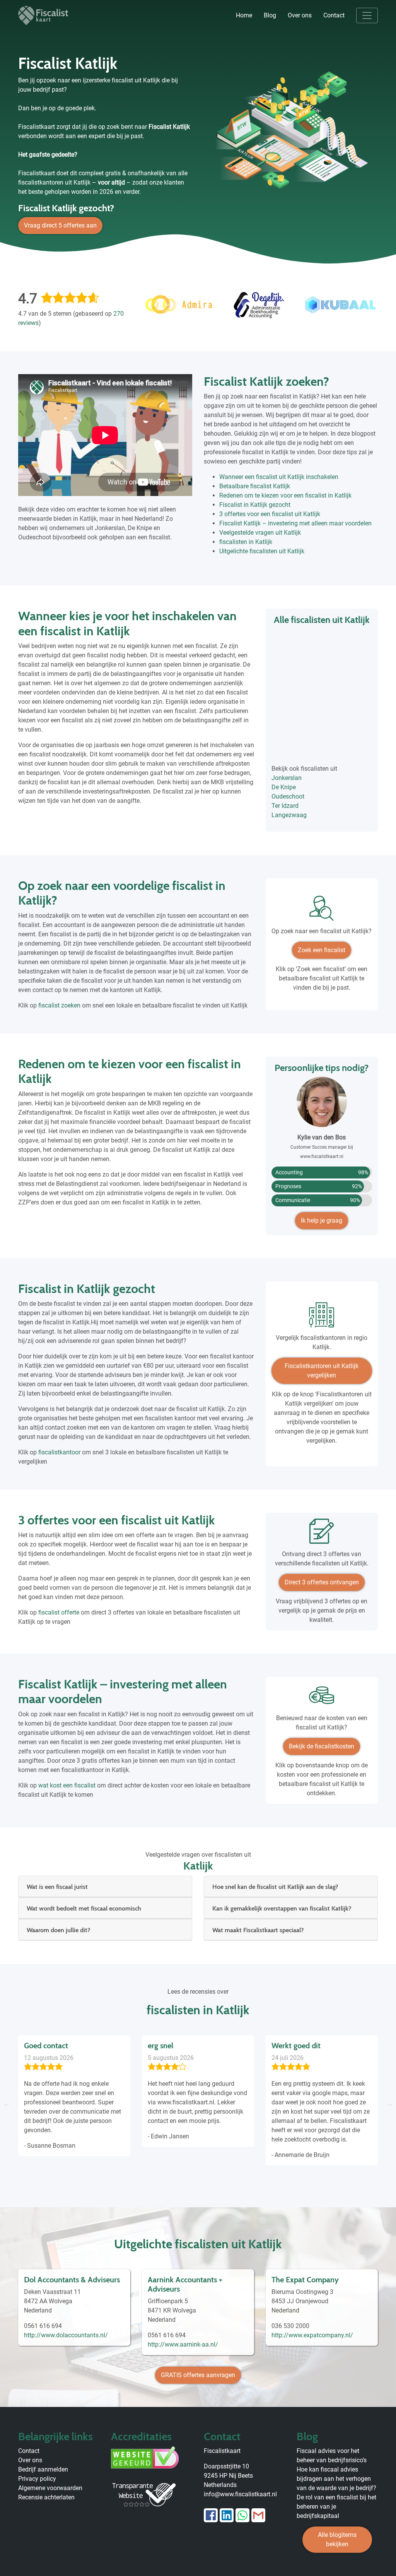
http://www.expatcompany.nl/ (312, 2335)
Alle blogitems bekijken (337, 2539)
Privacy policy (37, 2479)
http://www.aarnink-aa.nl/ (183, 2344)
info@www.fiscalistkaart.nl (240, 2494)
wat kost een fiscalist (67, 1785)
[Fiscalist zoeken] (322, 911)
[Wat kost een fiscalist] (322, 1698)
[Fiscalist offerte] (322, 1534)
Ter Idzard (285, 806)
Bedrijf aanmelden (43, 2469)
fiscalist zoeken (59, 1005)
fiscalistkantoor (59, 1452)
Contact (334, 15)
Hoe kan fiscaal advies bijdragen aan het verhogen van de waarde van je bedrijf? (336, 2479)
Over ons (300, 15)
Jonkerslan (287, 778)
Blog (270, 15)
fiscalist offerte (59, 1612)
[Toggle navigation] (367, 15)
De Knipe (284, 787)
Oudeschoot (288, 796)
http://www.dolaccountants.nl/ (66, 2335)
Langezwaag (289, 815)
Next (389, 2104)
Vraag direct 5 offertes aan (60, 225)
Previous (7, 2104)
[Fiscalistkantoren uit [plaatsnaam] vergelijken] (322, 1318)
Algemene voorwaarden (50, 2488)
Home (244, 15)
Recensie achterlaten (46, 2497)
